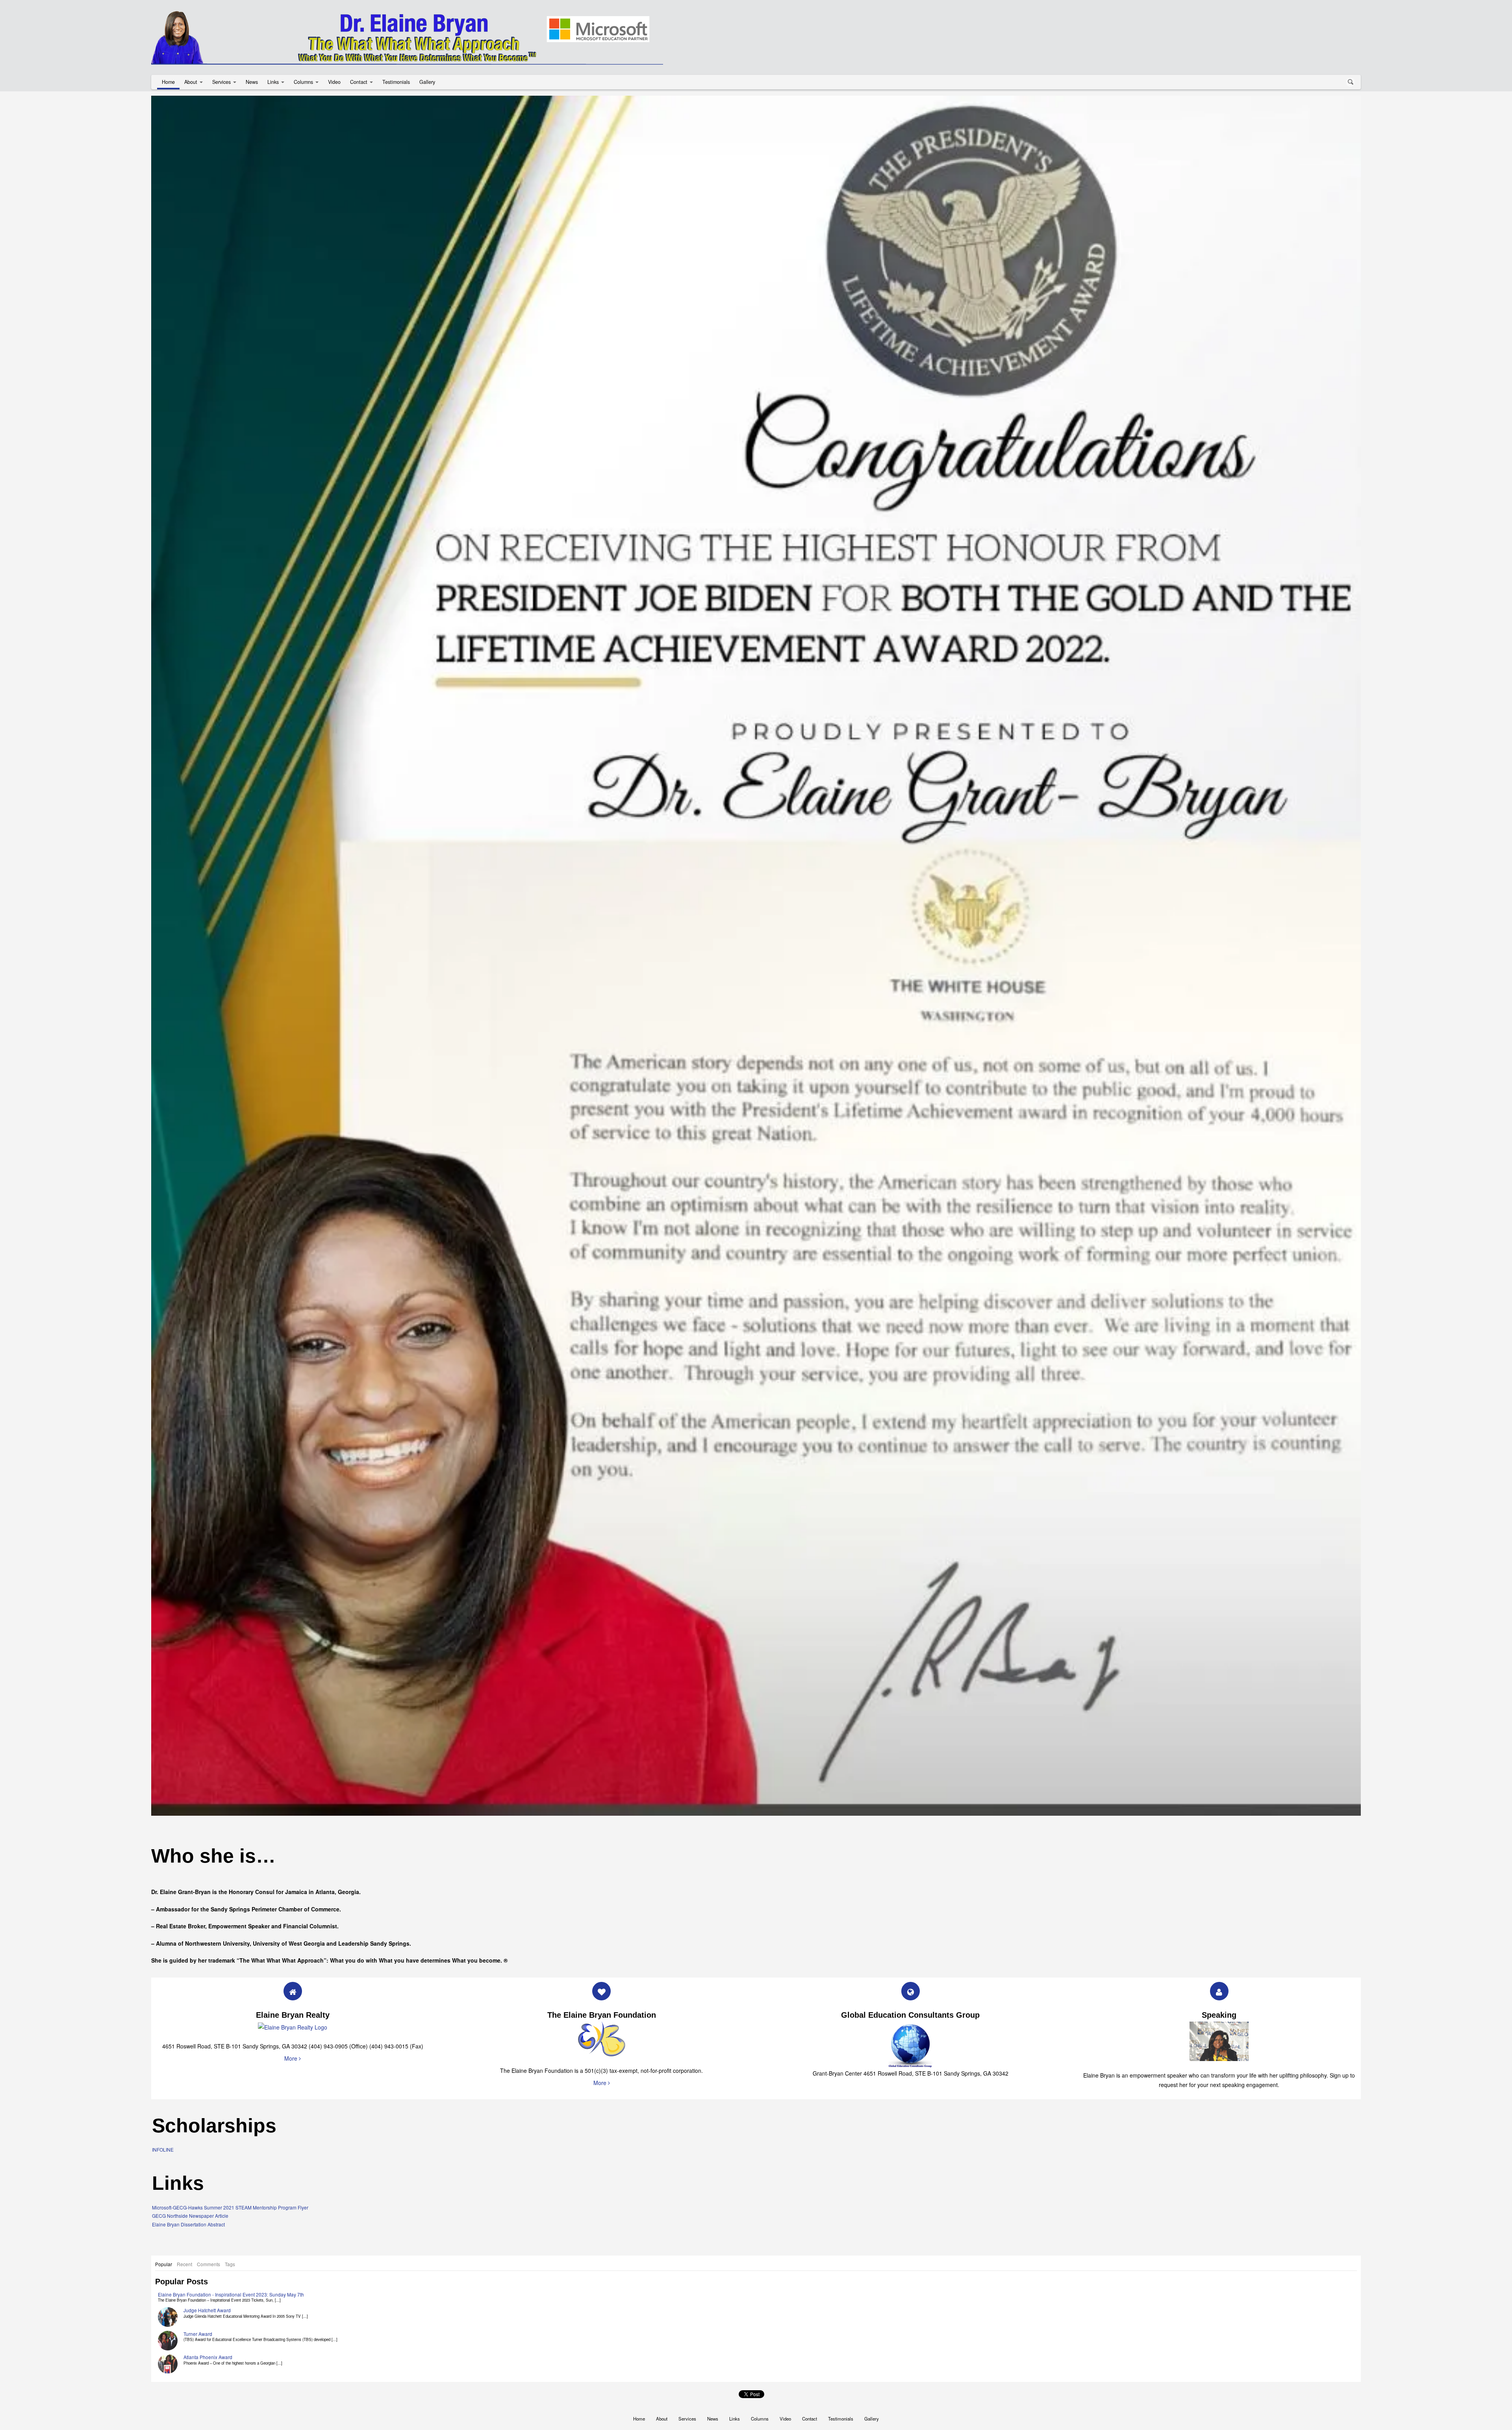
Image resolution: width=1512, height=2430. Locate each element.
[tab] (164, 2157)
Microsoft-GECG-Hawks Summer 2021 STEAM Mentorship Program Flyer (230, 2100)
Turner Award (198, 2226)
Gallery (427, 82)
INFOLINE (163, 2042)
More (292, 1951)
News (252, 82)
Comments (208, 2157)
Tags (230, 2157)
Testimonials (396, 82)
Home (168, 82)
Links (273, 82)
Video (334, 82)
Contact (359, 82)
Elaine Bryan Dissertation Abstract (188, 2117)
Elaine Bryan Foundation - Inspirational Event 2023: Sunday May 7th (231, 2187)
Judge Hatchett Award (207, 2203)
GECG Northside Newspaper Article (190, 2108)
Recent (184, 2157)
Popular (164, 2157)
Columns (303, 82)
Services (221, 82)
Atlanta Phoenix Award (208, 2250)
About (191, 82)
